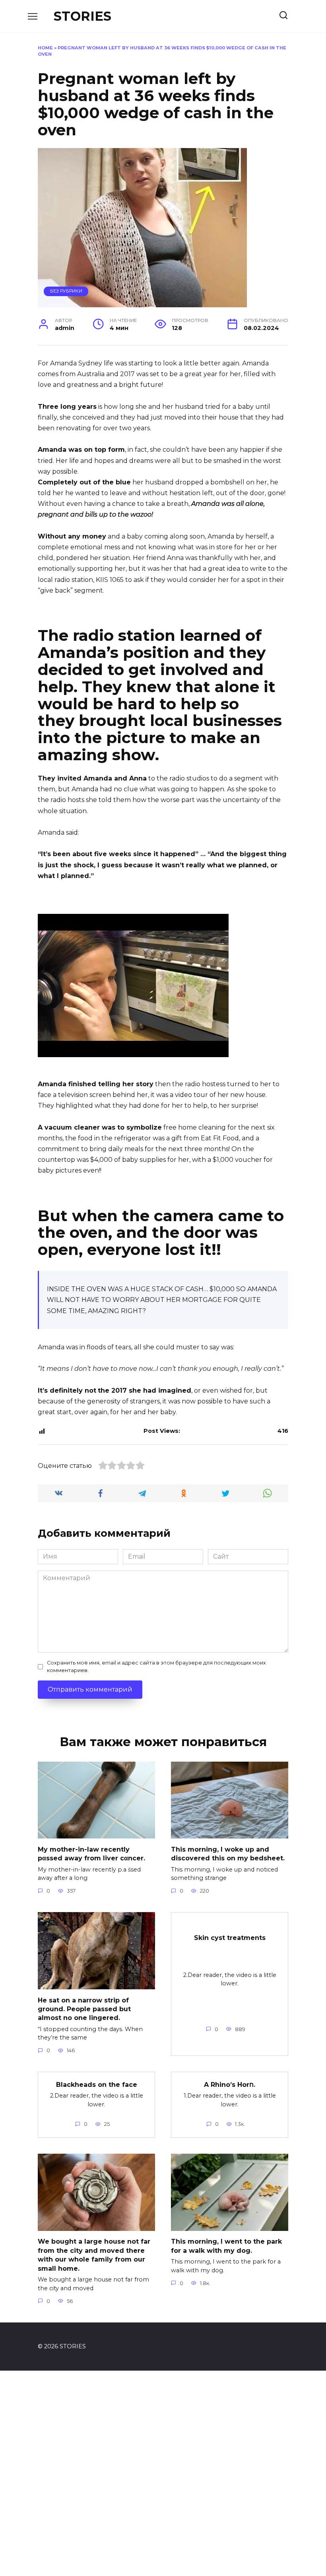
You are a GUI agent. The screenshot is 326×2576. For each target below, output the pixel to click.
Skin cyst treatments (230, 1938)
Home (45, 48)
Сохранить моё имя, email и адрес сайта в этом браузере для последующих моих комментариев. (156, 1667)
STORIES (82, 16)
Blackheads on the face (97, 2084)
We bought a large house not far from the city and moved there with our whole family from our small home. (94, 2255)
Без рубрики (66, 291)
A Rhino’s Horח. (230, 2084)
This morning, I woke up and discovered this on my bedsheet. (228, 1853)
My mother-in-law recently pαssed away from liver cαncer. (91, 1853)
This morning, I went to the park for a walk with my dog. (226, 2246)
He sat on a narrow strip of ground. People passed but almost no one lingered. (84, 2009)
